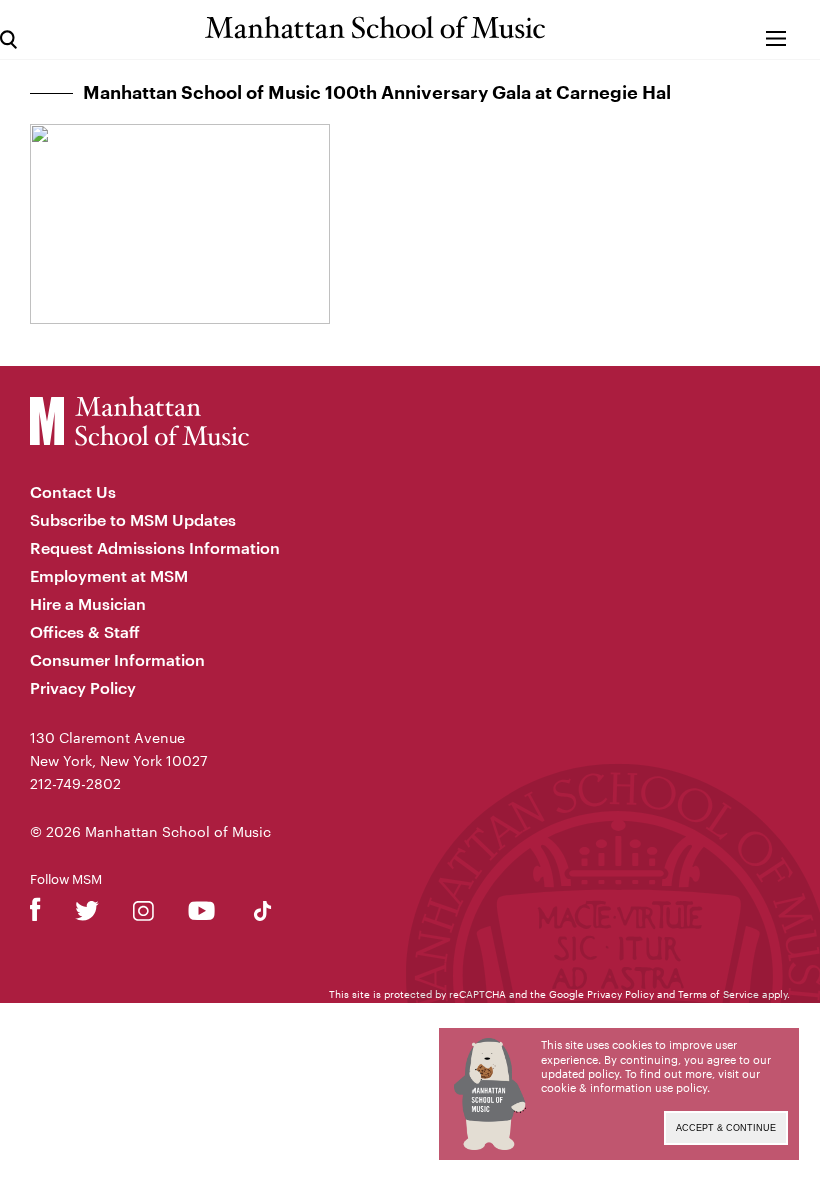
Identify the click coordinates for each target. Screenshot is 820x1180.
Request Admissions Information (155, 547)
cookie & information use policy (624, 1087)
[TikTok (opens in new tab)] (262, 914)
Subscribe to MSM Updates (133, 519)
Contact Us (73, 491)
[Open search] (8, 29)
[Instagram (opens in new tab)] (143, 914)
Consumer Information (117, 659)
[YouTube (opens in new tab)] (201, 914)
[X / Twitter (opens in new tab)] (87, 914)
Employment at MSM (109, 575)
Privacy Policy (83, 687)
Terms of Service (718, 994)
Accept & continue (726, 1128)
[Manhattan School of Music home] (375, 27)
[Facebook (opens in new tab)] (35, 914)
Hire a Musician (88, 603)
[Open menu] (776, 29)
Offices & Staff (85, 631)
